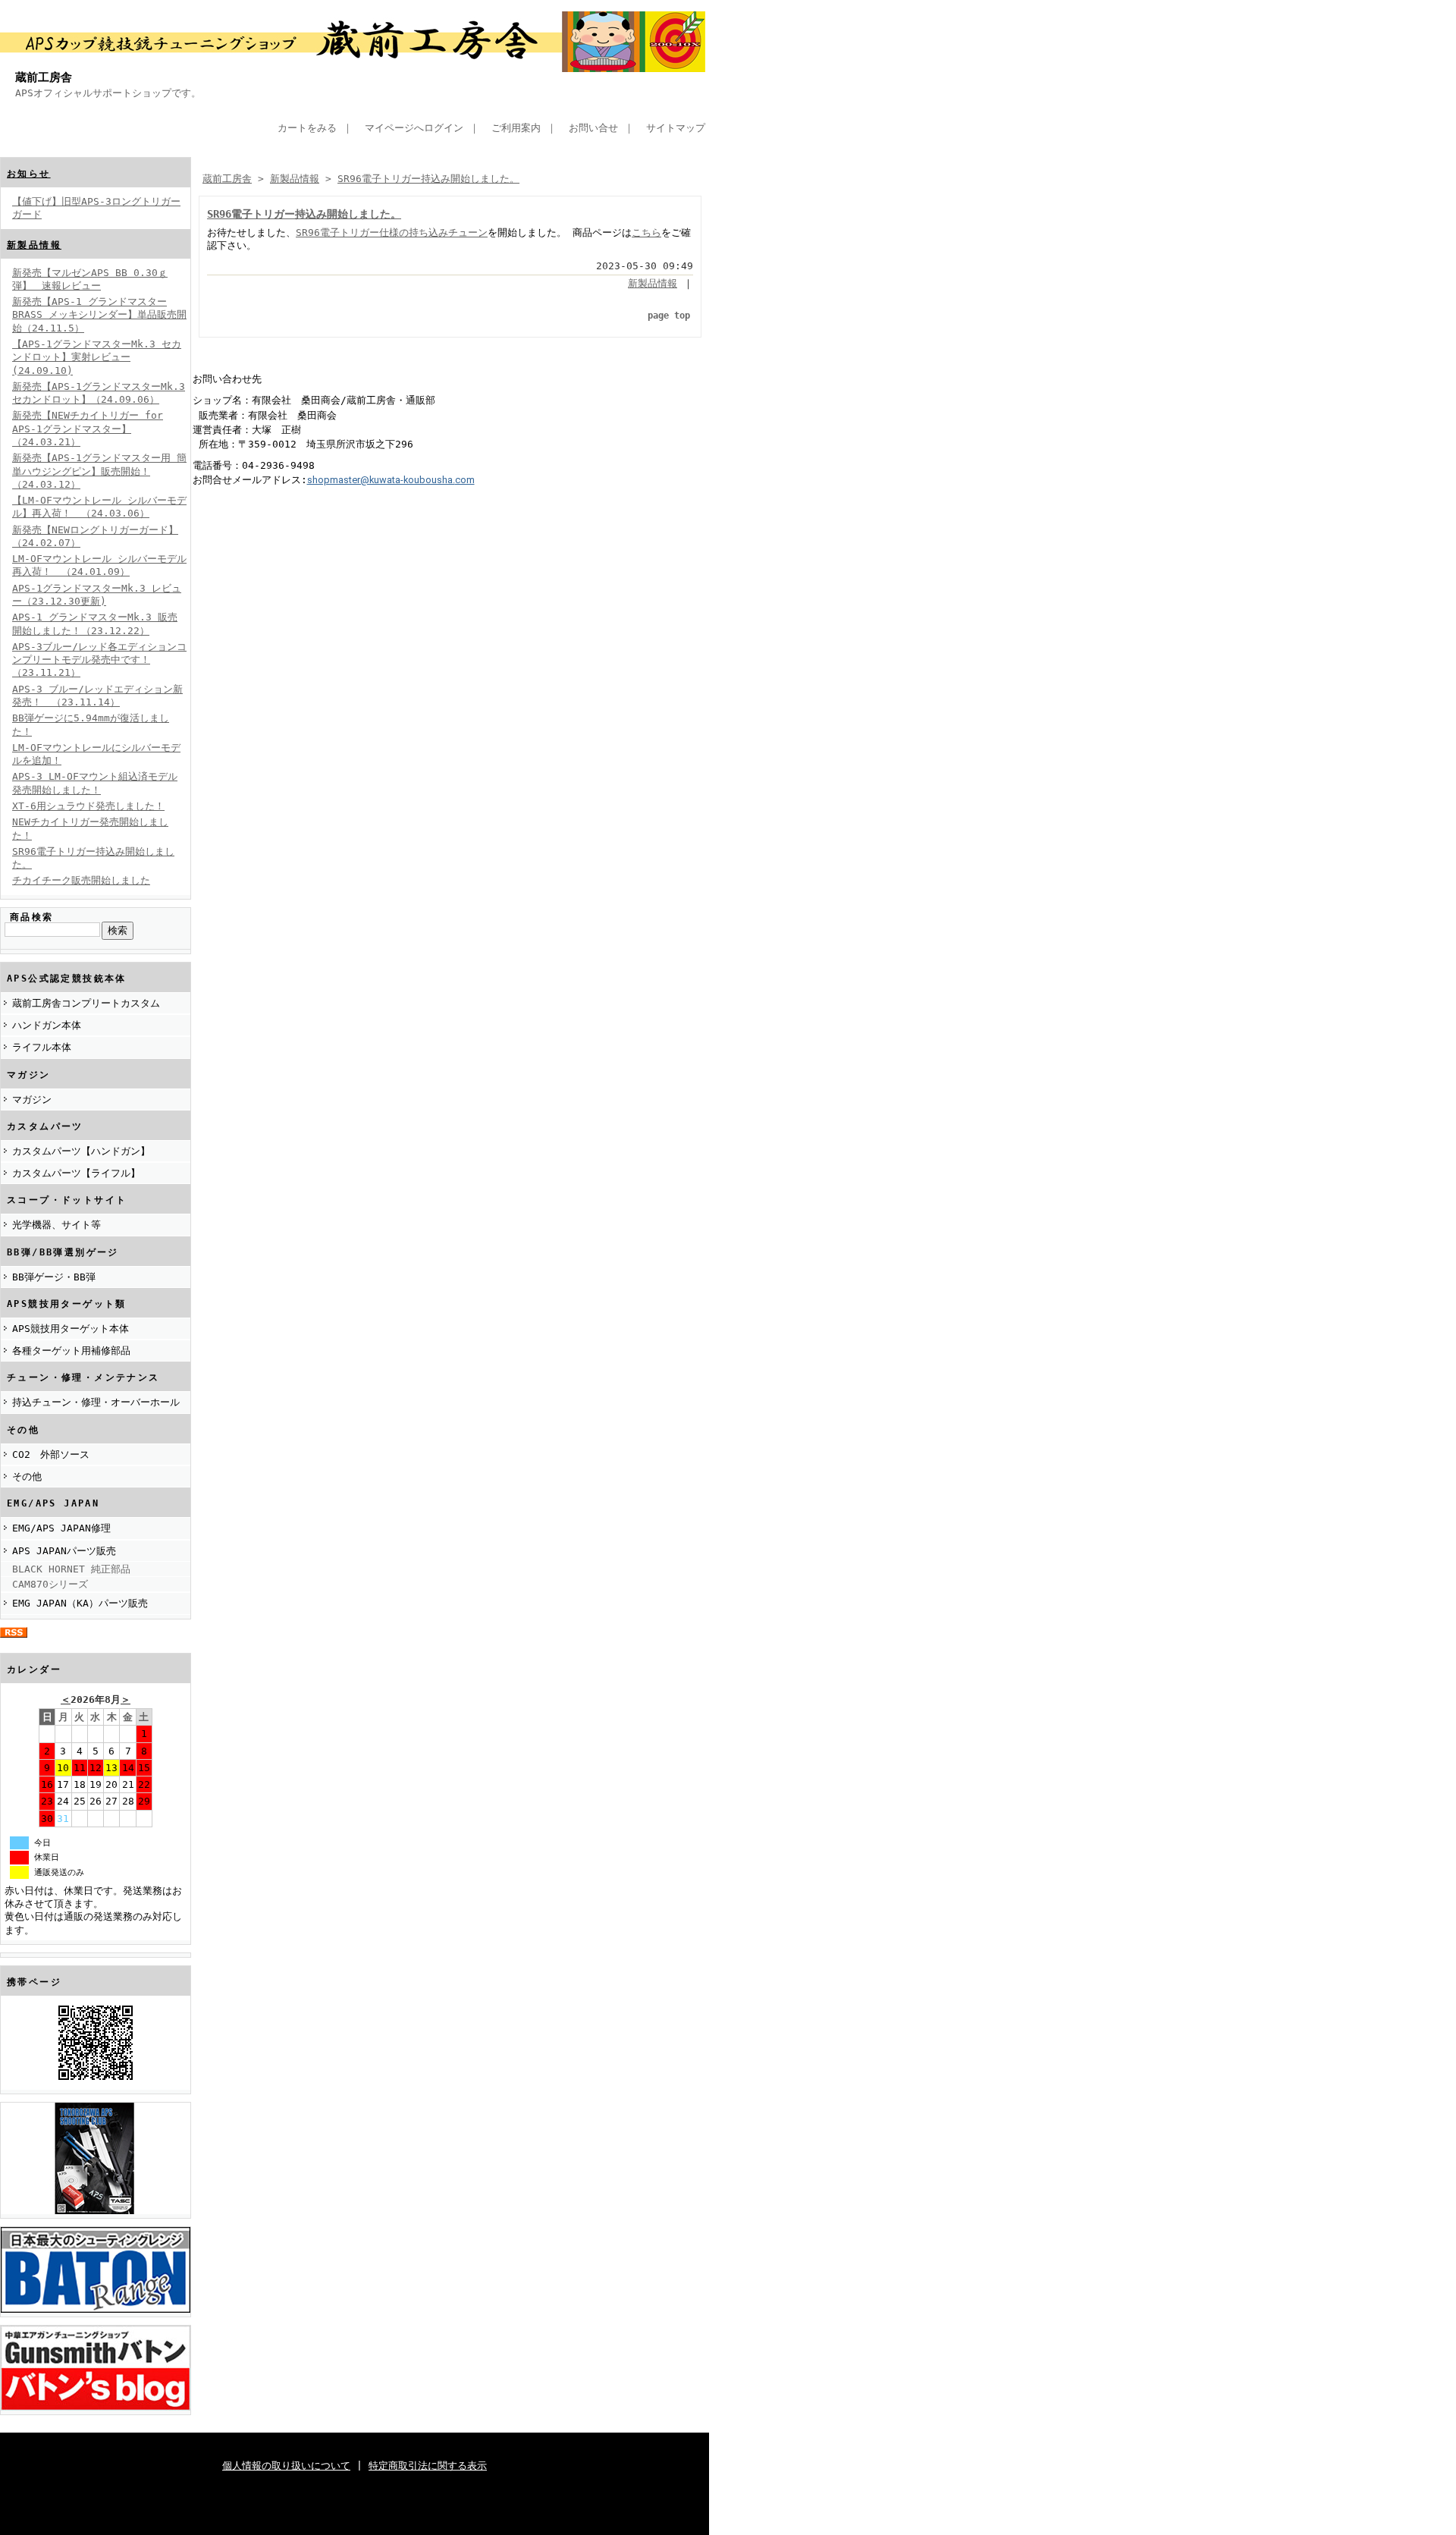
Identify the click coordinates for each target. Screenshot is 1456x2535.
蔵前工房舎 (44, 77)
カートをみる (307, 128)
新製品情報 (34, 245)
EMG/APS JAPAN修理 (61, 1528)
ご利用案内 (516, 128)
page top (669, 316)
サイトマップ (676, 128)
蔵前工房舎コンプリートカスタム (86, 1003)
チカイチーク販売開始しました (81, 880)
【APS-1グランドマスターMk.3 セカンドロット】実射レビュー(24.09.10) (97, 357)
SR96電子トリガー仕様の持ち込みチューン (392, 232)
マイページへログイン (414, 128)
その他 (27, 1476)
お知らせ (29, 174)
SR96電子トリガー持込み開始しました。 (428, 179)
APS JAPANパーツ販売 (64, 1551)
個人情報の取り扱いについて (286, 2466)
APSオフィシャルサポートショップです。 (108, 93)
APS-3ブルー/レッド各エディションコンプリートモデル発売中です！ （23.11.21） (99, 660)
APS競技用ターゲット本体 (71, 1329)
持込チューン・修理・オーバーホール (96, 1402)
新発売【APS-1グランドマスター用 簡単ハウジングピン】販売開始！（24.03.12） (99, 471)
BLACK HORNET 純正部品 (71, 1569)
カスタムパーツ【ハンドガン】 (81, 1151)
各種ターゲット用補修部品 (71, 1351)
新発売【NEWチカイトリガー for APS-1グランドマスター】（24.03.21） (88, 429)
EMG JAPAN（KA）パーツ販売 (80, 1603)
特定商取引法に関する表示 (428, 2466)
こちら (646, 232)
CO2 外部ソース (51, 1454)
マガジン (32, 1099)
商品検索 (32, 917)
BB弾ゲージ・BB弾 (54, 1277)
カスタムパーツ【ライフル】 (76, 1173)
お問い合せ (593, 128)
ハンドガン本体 (47, 1025)
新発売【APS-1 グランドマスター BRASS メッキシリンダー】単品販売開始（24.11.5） (99, 315)
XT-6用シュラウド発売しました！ (88, 806)
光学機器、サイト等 (56, 1225)
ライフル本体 (42, 1047)
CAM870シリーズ (50, 1584)
